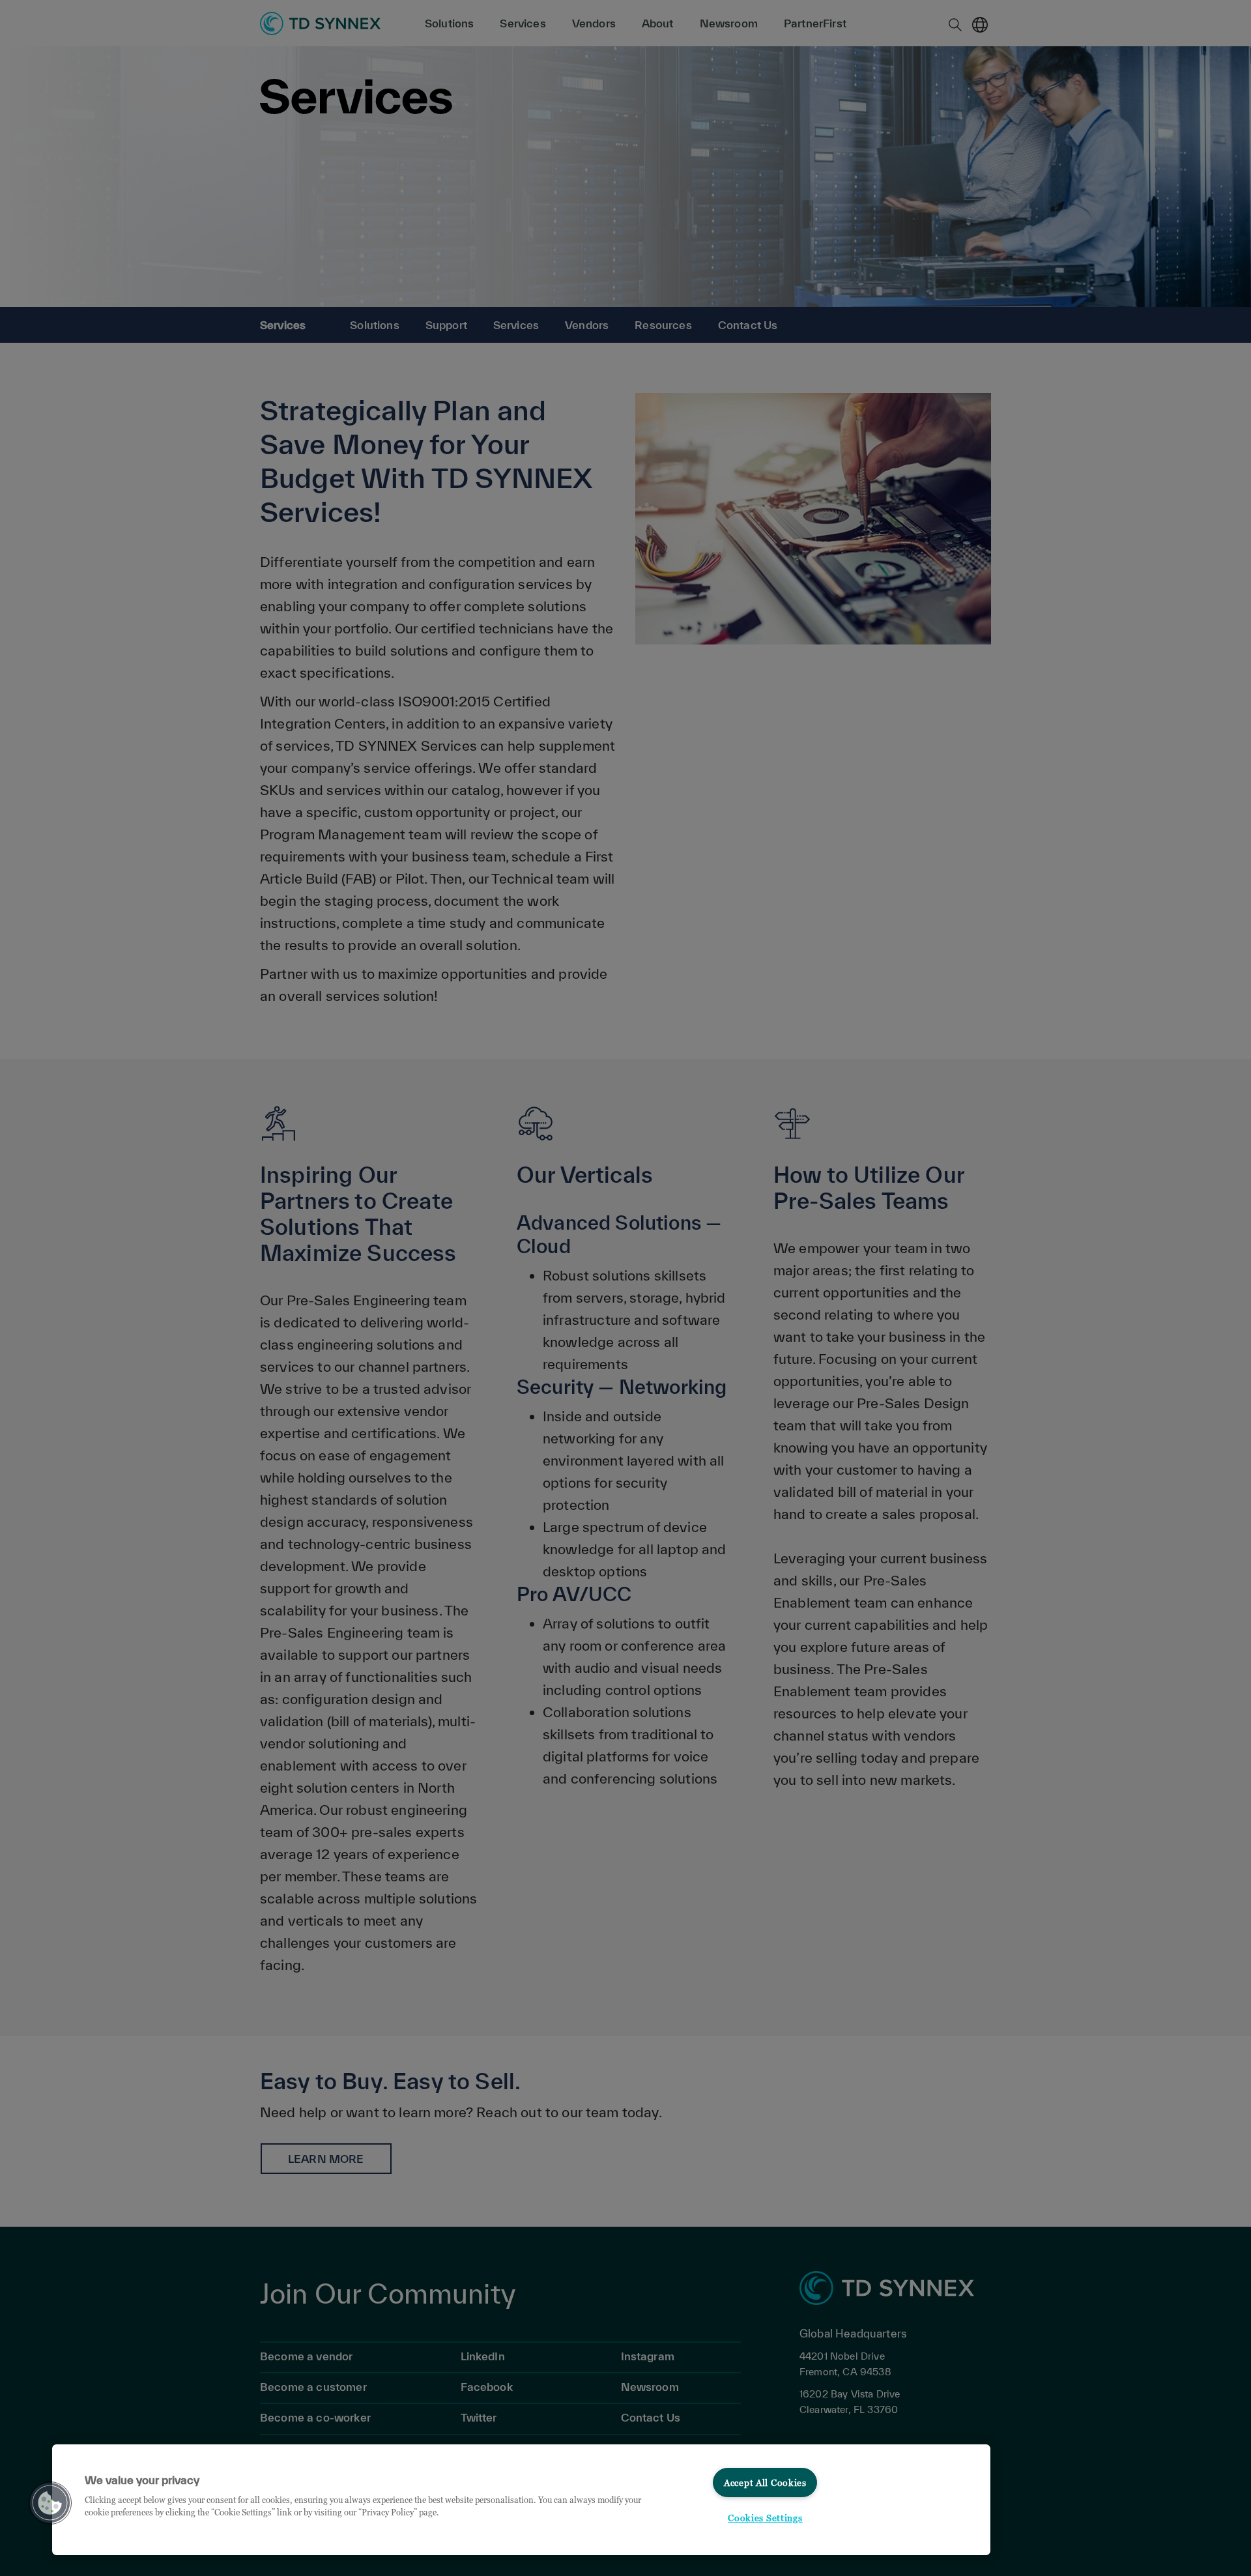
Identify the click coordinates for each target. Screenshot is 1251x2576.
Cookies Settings (765, 2518)
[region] (521, 2500)
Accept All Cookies (765, 2482)
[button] (50, 2503)
